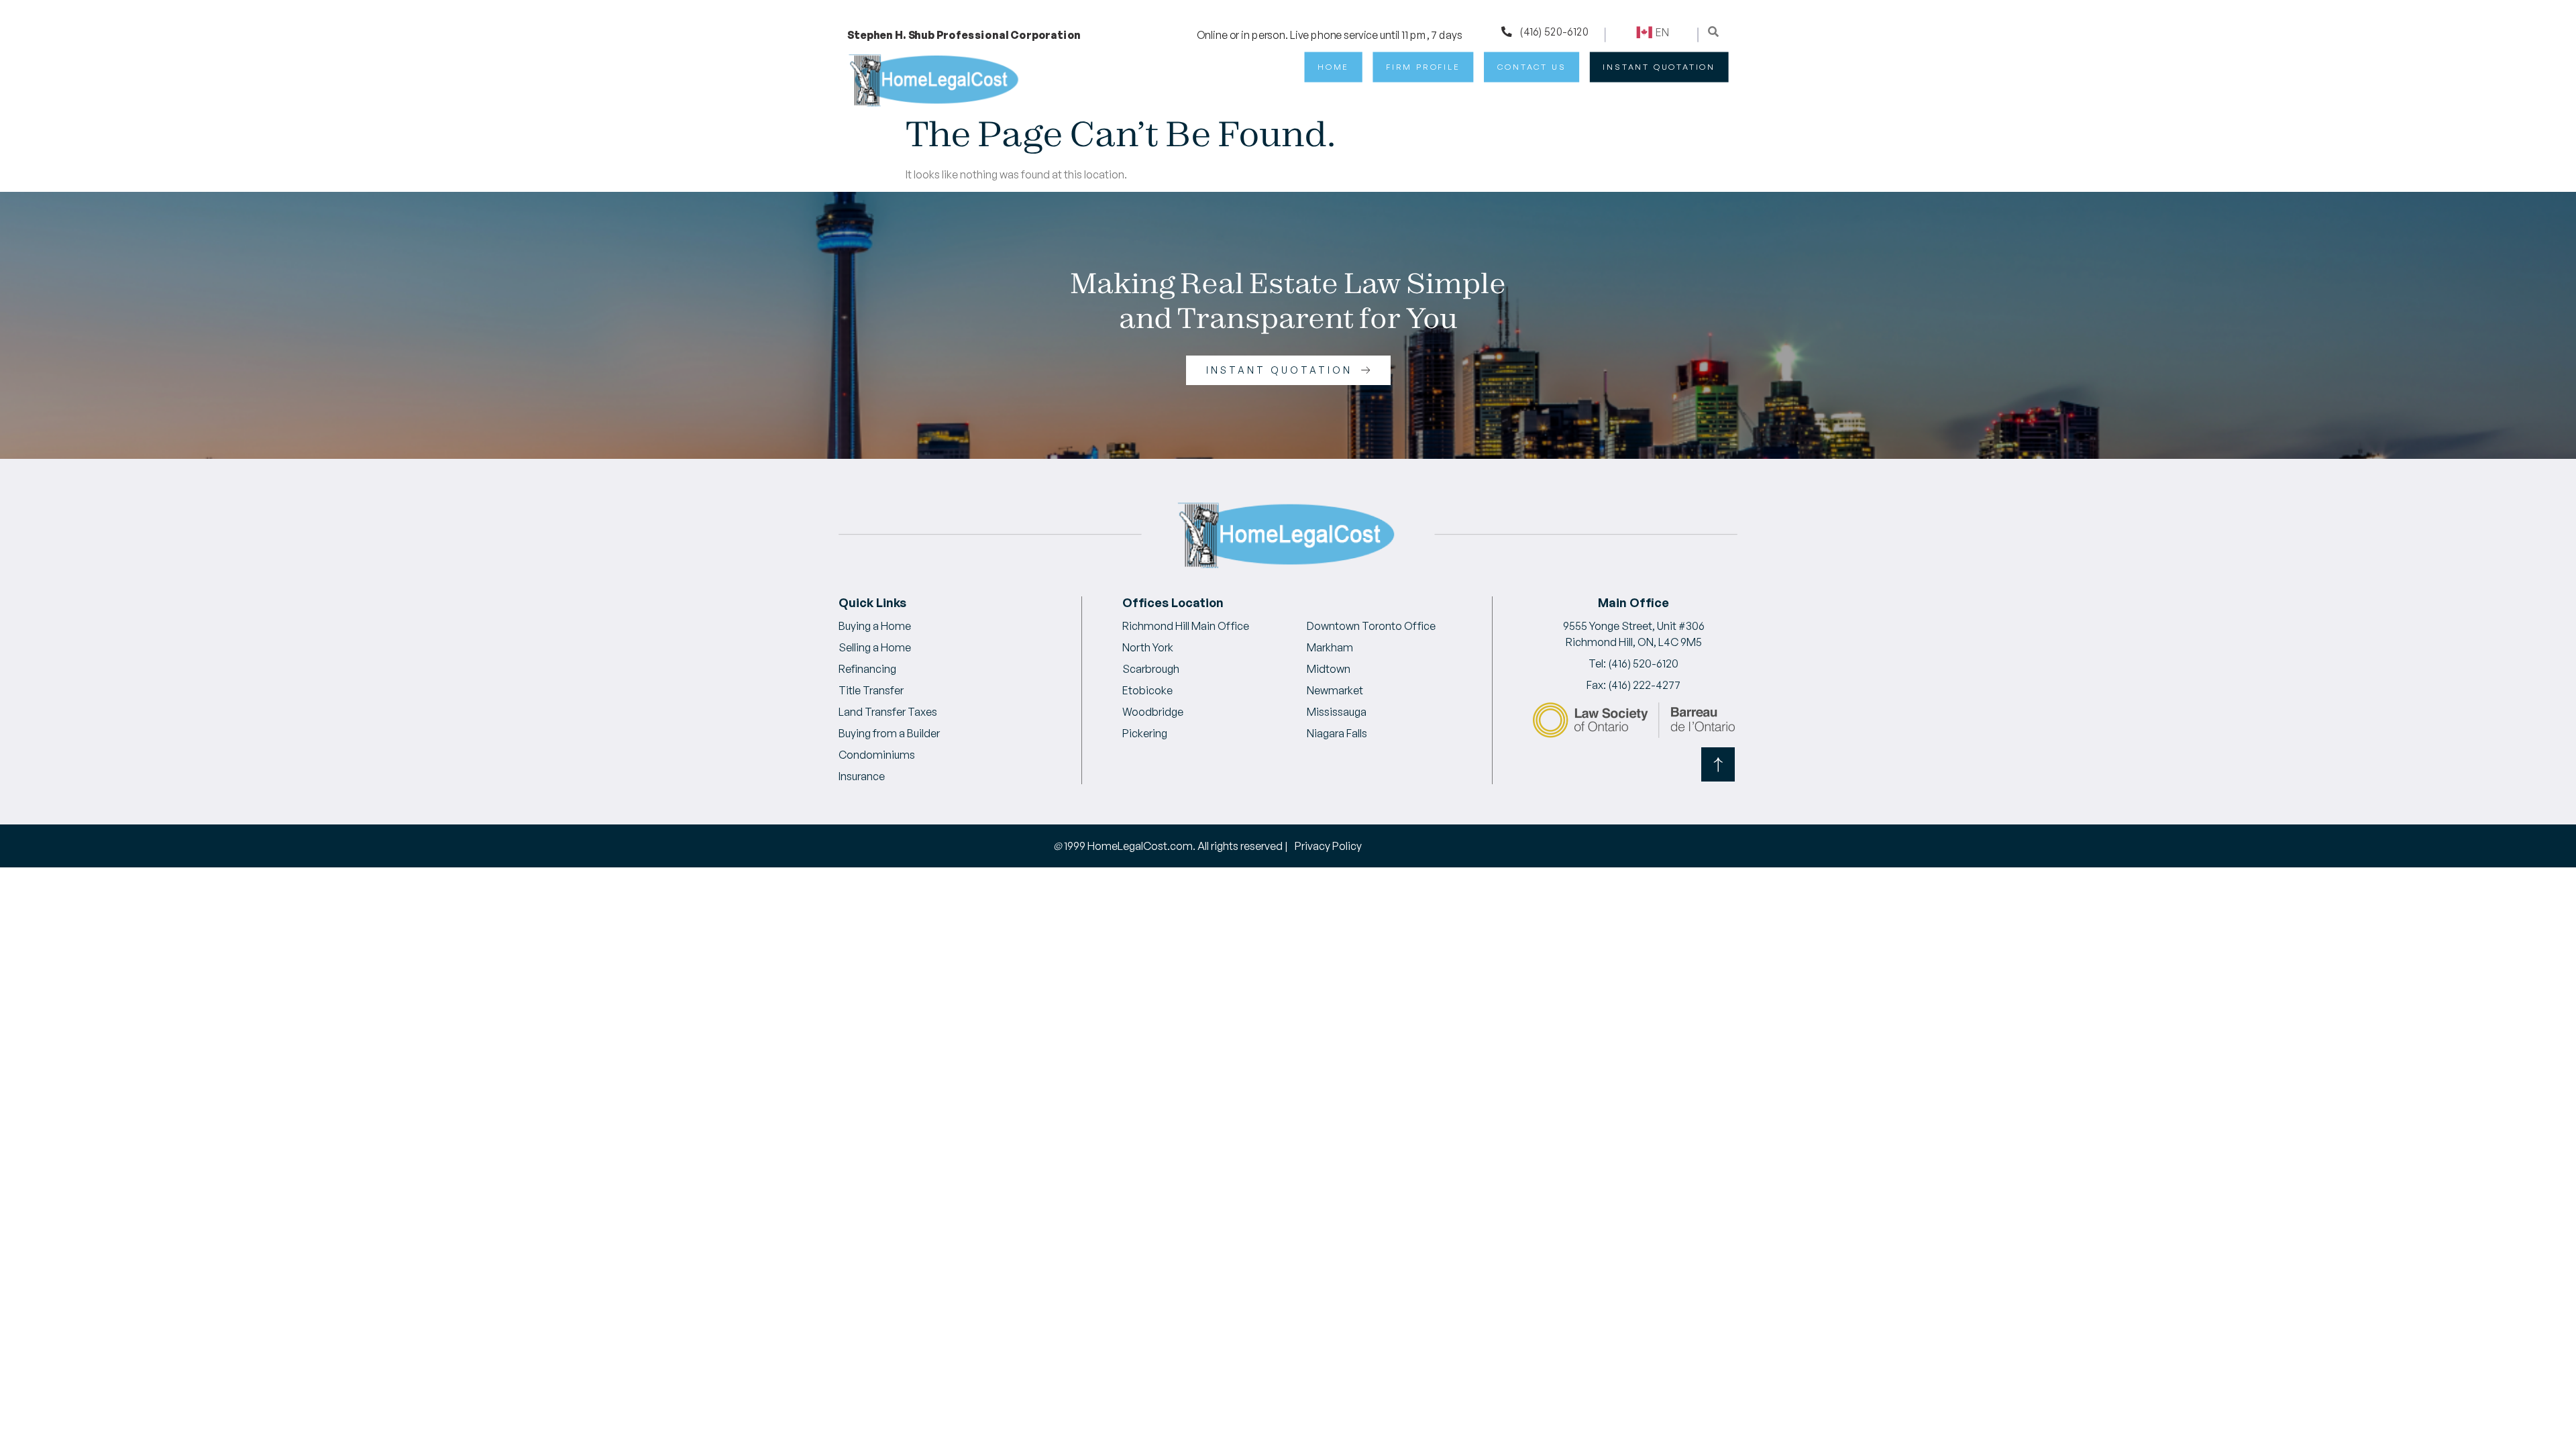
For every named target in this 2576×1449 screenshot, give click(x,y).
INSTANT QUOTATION (1659, 67)
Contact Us (1532, 67)
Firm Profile (1423, 67)
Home (1333, 67)
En (1662, 32)
